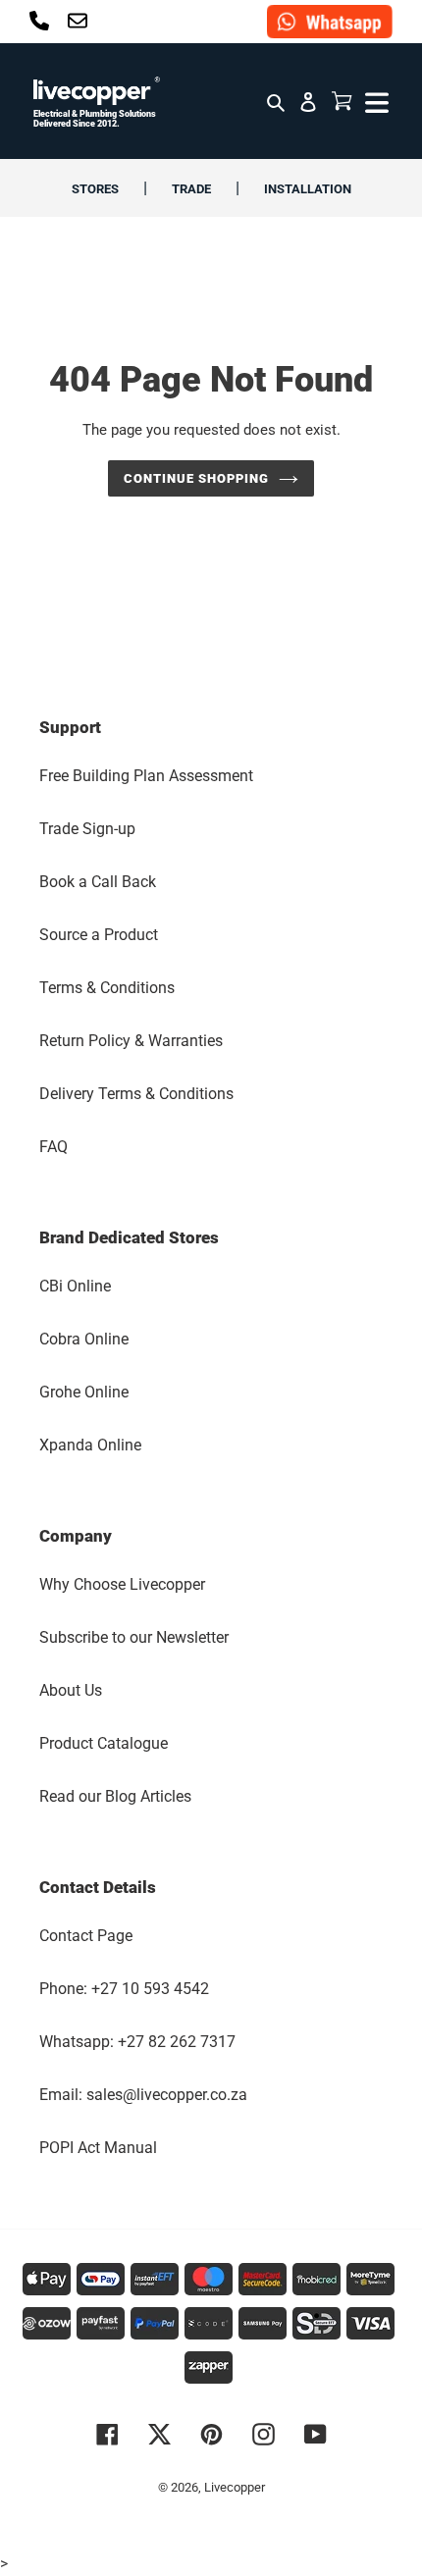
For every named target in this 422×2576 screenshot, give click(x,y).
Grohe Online (84, 1392)
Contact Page (86, 1936)
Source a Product (99, 935)
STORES (95, 189)
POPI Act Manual (98, 2148)
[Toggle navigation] (374, 101)
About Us (71, 1690)
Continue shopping (197, 478)
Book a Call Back (98, 882)
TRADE (191, 189)
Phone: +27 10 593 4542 (124, 1989)
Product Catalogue (104, 1743)
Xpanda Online (90, 1445)
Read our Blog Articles (115, 1796)
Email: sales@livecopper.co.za (143, 2095)
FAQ (53, 1147)
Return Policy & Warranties (131, 1041)
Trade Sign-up (87, 829)
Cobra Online (84, 1339)
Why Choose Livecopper (122, 1584)
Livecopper (235, 2487)
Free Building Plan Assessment (146, 776)
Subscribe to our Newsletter (134, 1637)
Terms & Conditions (107, 988)
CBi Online (75, 1286)
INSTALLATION (308, 189)
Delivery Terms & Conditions (136, 1094)
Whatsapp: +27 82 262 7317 (137, 2042)
